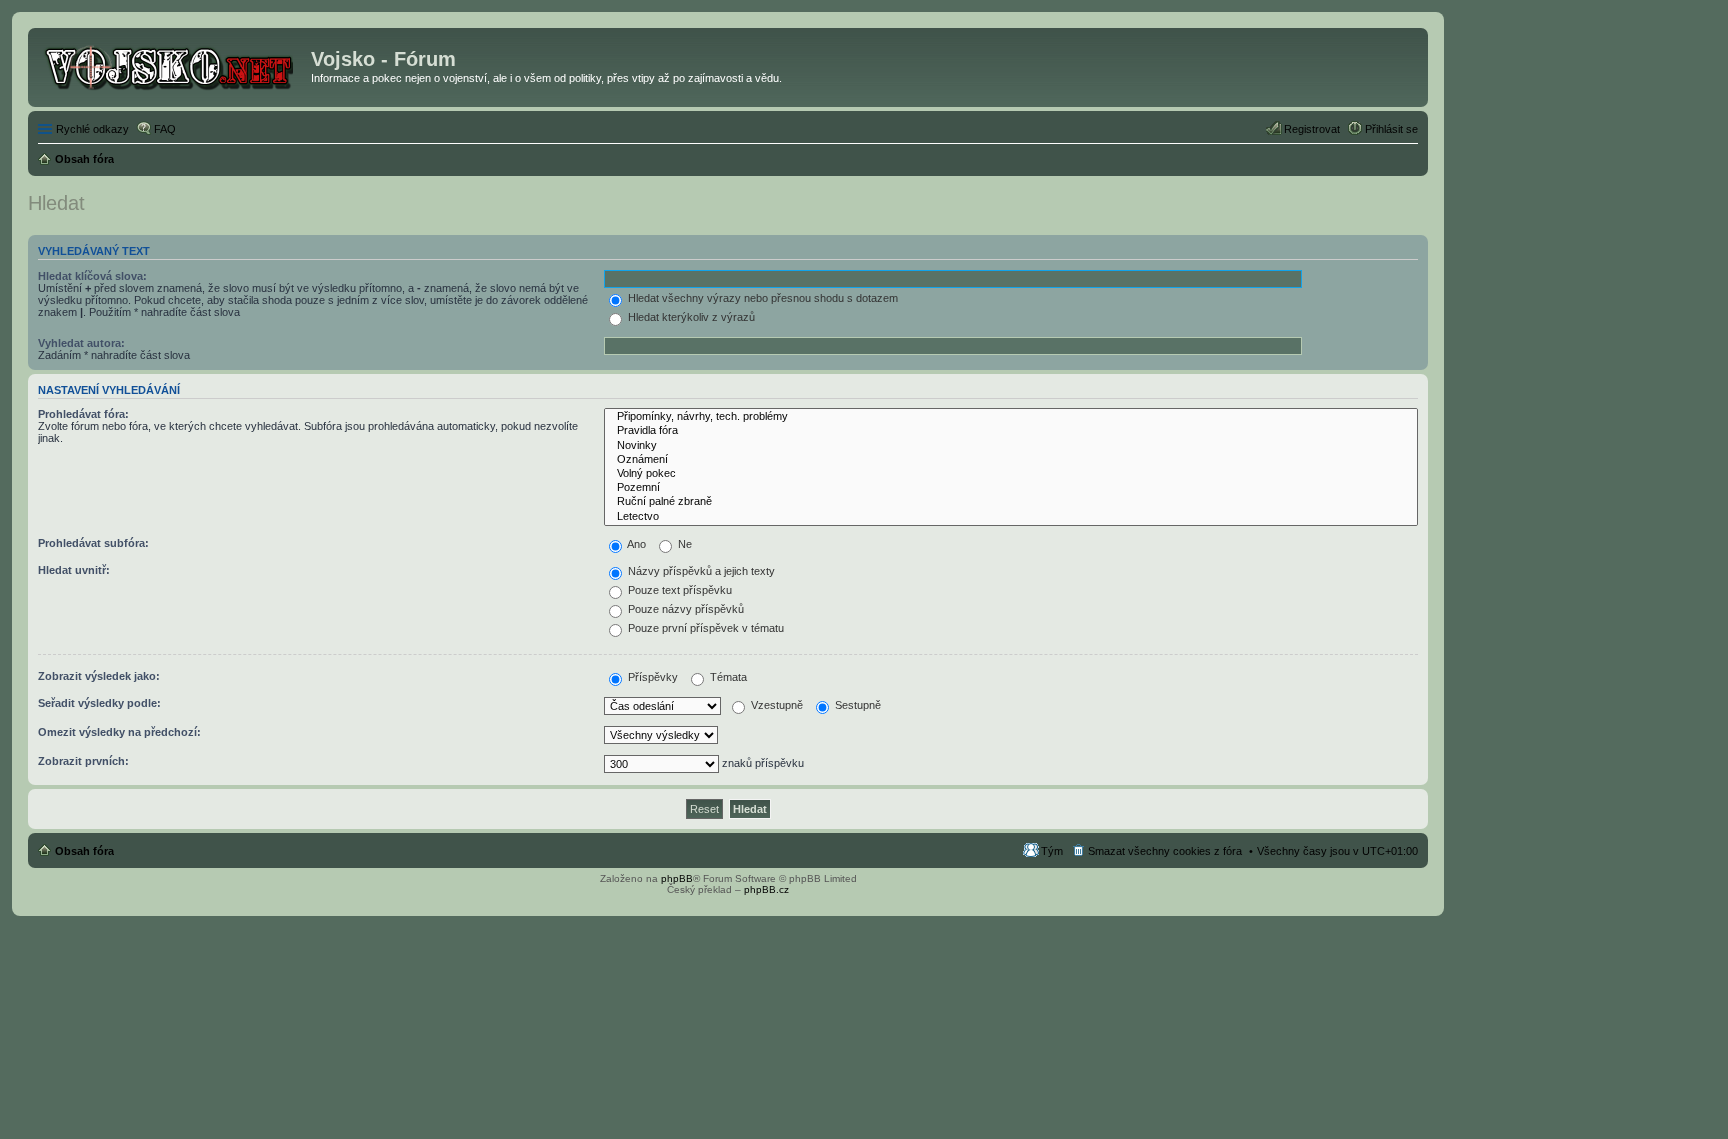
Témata (727, 677)
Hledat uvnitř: (74, 570)
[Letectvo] (1011, 517)
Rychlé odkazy (92, 129)
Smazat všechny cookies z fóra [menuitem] (1165, 851)
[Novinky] (1011, 446)
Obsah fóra (84, 851)
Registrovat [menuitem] (1312, 129)
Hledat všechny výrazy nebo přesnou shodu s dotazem (761, 298)
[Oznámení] (1011, 460)
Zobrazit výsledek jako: (99, 676)
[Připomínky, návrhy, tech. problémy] (1011, 417)
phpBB (677, 878)
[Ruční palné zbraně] (1011, 502)
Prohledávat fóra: (83, 414)
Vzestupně (775, 705)
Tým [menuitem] (1052, 851)
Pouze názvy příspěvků (684, 609)
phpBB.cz (766, 889)
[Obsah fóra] (172, 65)
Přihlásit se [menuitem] (1391, 129)
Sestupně (856, 705)
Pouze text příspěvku (678, 590)
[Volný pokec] (1011, 474)
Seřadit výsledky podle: (99, 703)
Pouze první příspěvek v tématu (704, 628)
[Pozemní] (1011, 488)
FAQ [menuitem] (165, 129)
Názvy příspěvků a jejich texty (700, 571)
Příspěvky (651, 677)
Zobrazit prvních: (83, 761)
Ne (683, 544)
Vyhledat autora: (81, 343)
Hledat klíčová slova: (92, 276)
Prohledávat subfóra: (93, 543)
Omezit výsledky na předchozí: (119, 732)
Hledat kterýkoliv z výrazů (690, 317)
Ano (635, 544)
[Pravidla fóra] (1011, 431)
